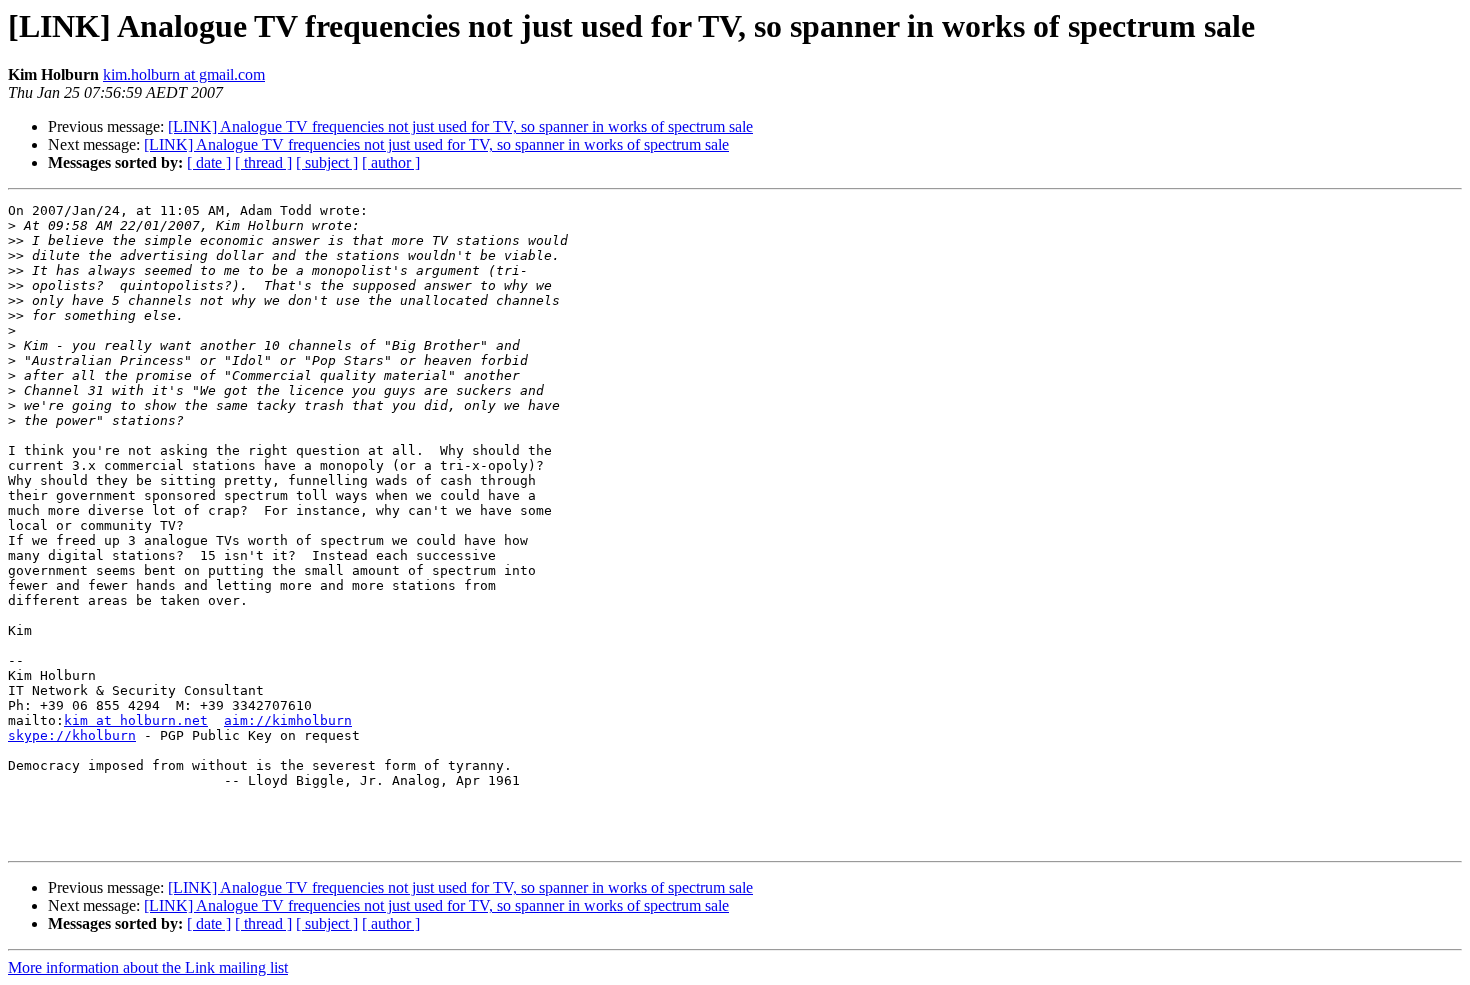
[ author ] (391, 162)
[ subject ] (327, 162)
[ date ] (209, 162)
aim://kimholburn (288, 720)
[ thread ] (263, 162)
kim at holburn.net (136, 720)
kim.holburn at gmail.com (184, 74)
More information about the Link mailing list (148, 967)
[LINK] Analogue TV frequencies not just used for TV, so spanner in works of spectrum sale (460, 126)
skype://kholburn (72, 735)
